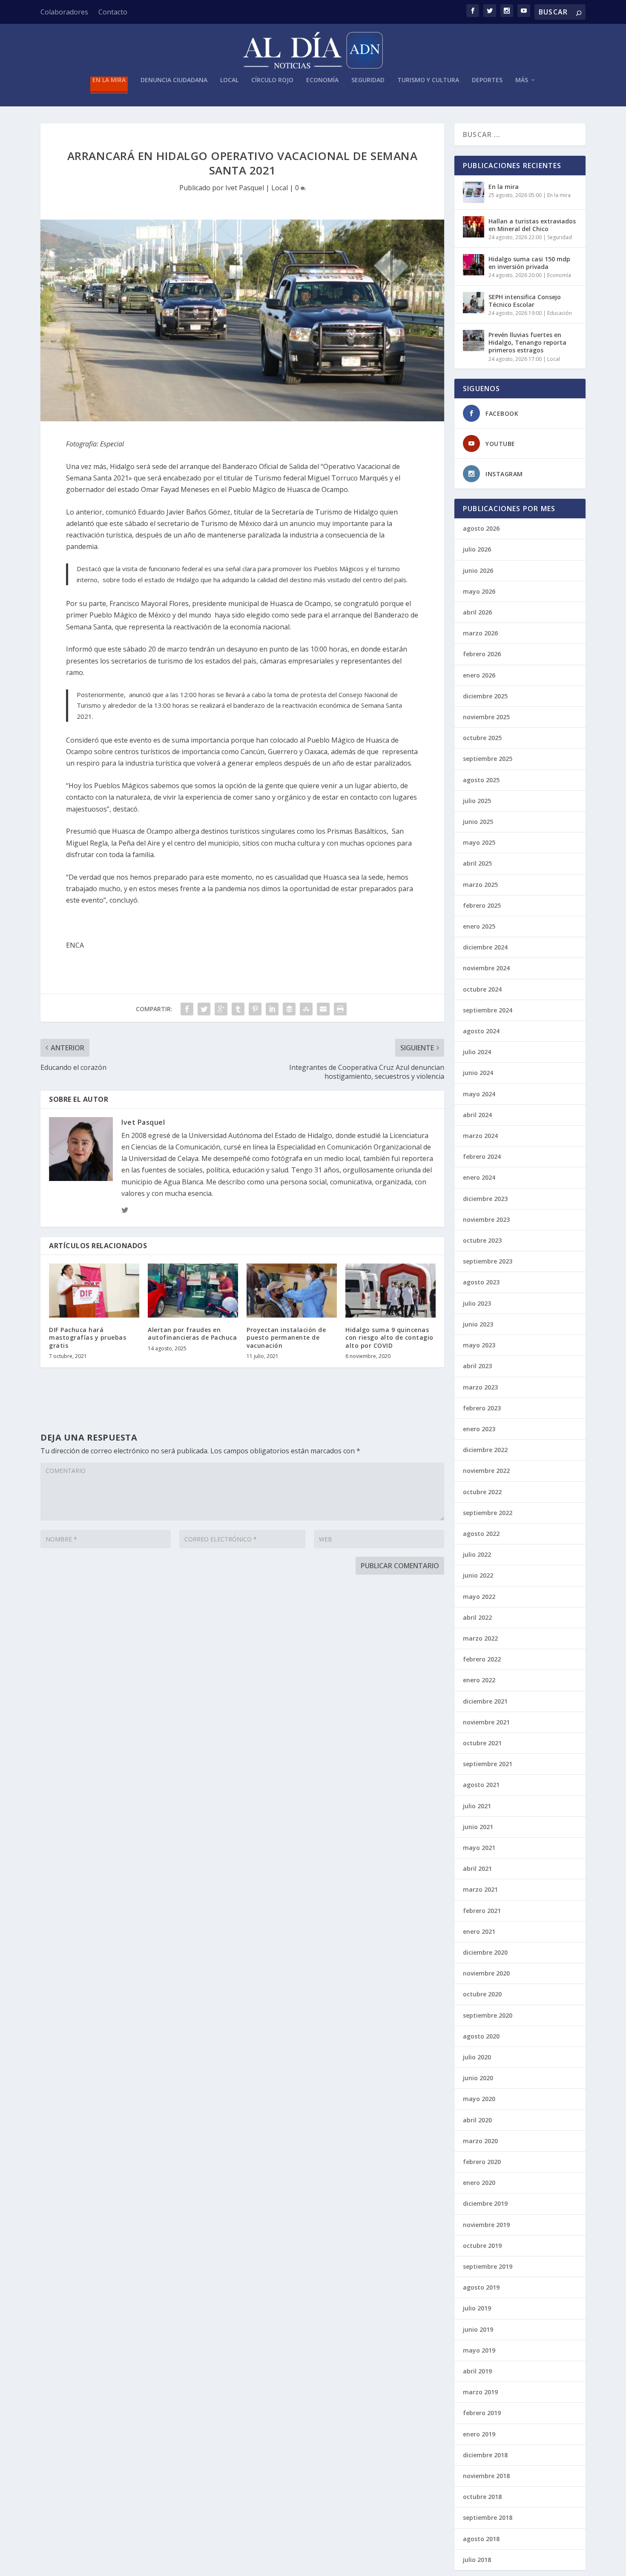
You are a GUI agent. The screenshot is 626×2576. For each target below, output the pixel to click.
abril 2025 (477, 863)
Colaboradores (64, 12)
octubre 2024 (482, 989)
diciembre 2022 (485, 1450)
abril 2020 (477, 2120)
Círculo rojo (272, 80)
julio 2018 (477, 2560)
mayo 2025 (479, 842)
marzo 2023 (480, 1387)
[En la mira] (474, 192)
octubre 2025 (482, 738)
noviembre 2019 (486, 2225)
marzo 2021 (480, 1889)
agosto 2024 (481, 1031)
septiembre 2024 (488, 1010)
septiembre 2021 (488, 1764)
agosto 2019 (481, 2287)
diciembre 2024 (485, 947)
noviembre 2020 (486, 1973)
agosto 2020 (481, 2036)
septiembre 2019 (488, 2266)
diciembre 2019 (485, 2203)
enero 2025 (479, 926)
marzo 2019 (480, 2392)
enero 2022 (479, 1680)
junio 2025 (478, 822)
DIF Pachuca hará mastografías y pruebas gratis (88, 1337)
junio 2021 (478, 1827)
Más (522, 80)
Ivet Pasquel (245, 188)
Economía (322, 80)
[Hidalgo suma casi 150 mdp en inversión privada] (474, 265)
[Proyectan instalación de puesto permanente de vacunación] (292, 1291)
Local (229, 80)
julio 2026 (477, 549)
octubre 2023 (482, 1240)
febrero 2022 (482, 1659)
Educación (560, 313)
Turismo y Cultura (428, 80)
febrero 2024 (482, 1156)
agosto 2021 (481, 1785)
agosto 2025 (481, 780)
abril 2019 (477, 2371)
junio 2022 (478, 1575)
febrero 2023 (482, 1408)
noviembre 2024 (486, 968)
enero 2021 (479, 1931)
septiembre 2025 (488, 759)
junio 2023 (478, 1324)
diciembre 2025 (485, 696)
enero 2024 (479, 1177)
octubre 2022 (482, 1492)
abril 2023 (477, 1366)
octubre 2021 (482, 1743)
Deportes (487, 80)
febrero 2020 (482, 2162)
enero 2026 (479, 675)
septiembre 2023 (488, 1261)
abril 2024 (477, 1115)
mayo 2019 (479, 2350)
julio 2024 (477, 1052)
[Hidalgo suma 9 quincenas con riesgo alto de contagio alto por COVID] (391, 1291)
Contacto (113, 12)
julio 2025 (477, 801)
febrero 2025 (482, 905)
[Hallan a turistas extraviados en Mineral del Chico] (474, 227)
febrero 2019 (482, 2413)
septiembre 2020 (488, 2015)
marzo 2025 (480, 885)
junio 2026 (478, 570)
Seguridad (368, 80)
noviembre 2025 (486, 717)
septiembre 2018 (488, 2517)
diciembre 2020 (485, 1952)
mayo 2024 (479, 1094)
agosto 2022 (481, 1534)
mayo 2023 (479, 1345)
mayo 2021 (479, 1848)
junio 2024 (478, 1073)
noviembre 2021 (486, 1722)
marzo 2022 (480, 1638)
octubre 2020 (482, 1994)
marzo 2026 (480, 633)
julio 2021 (477, 1806)
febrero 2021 (482, 1911)
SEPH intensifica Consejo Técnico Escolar (525, 301)
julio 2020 (477, 2057)
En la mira (109, 80)
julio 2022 (477, 1554)
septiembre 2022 (488, 1513)
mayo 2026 (479, 591)
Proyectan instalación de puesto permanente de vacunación (286, 1337)
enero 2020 (479, 2183)
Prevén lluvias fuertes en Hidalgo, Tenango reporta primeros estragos (527, 342)
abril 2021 (477, 1868)
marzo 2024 (480, 1136)
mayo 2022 (479, 1597)
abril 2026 (477, 612)
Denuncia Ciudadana (174, 80)
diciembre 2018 (485, 2455)
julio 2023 (477, 1303)
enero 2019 (479, 2434)
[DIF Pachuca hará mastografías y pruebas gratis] (94, 1291)
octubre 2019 (482, 2246)
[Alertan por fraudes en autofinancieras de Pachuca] (193, 1291)
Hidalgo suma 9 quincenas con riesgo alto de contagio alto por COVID (389, 1337)
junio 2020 (478, 2078)
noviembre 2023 (486, 1219)
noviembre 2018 (486, 2476)
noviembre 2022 (486, 1471)
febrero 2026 (482, 654)
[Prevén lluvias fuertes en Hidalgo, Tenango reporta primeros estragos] (474, 340)
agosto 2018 (481, 2539)
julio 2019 (477, 2308)
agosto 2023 (481, 1282)
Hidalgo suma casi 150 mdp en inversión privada (529, 263)
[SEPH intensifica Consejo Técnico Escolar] (474, 303)
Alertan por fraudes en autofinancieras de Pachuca (192, 1334)
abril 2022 (477, 1617)
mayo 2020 (479, 2099)
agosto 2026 (481, 528)
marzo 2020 (480, 2141)
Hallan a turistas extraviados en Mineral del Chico (532, 225)
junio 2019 (478, 2329)
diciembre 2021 (485, 1701)
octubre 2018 (482, 2497)
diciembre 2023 (485, 1199)
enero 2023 (479, 1429)
